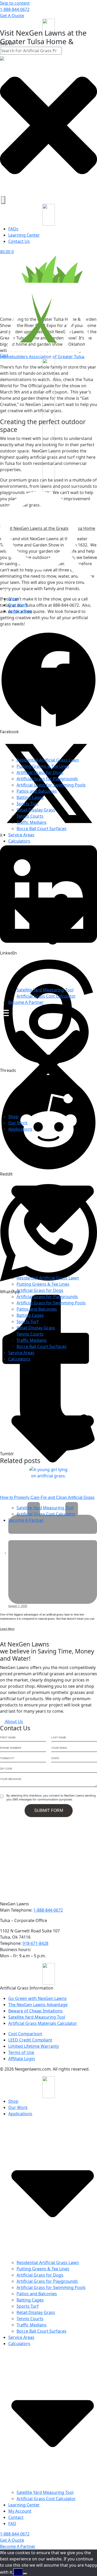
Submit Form (49, 1810)
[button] (48, 1062)
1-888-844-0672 (15, 9)
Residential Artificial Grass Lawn (48, 760)
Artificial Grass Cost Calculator (46, 996)
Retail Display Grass (36, 810)
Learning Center (24, 2505)
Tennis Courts (30, 816)
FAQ (12, 2524)
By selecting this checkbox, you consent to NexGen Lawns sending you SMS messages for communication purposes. (51, 1797)
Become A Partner (26, 1002)
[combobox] (31, 51)
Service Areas (21, 835)
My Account (20, 2511)
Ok (18, 2572)
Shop (13, 599)
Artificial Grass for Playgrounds (47, 779)
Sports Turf (28, 804)
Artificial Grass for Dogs (40, 772)
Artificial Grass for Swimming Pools (51, 785)
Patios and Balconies (37, 791)
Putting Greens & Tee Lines (43, 766)
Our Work (18, 605)
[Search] (3, 200)
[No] (25, 2574)
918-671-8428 (35, 1943)
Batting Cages (30, 797)
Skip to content (15, 3)
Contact (16, 2517)
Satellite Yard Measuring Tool (45, 990)
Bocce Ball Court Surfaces (42, 829)
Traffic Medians (32, 822)
